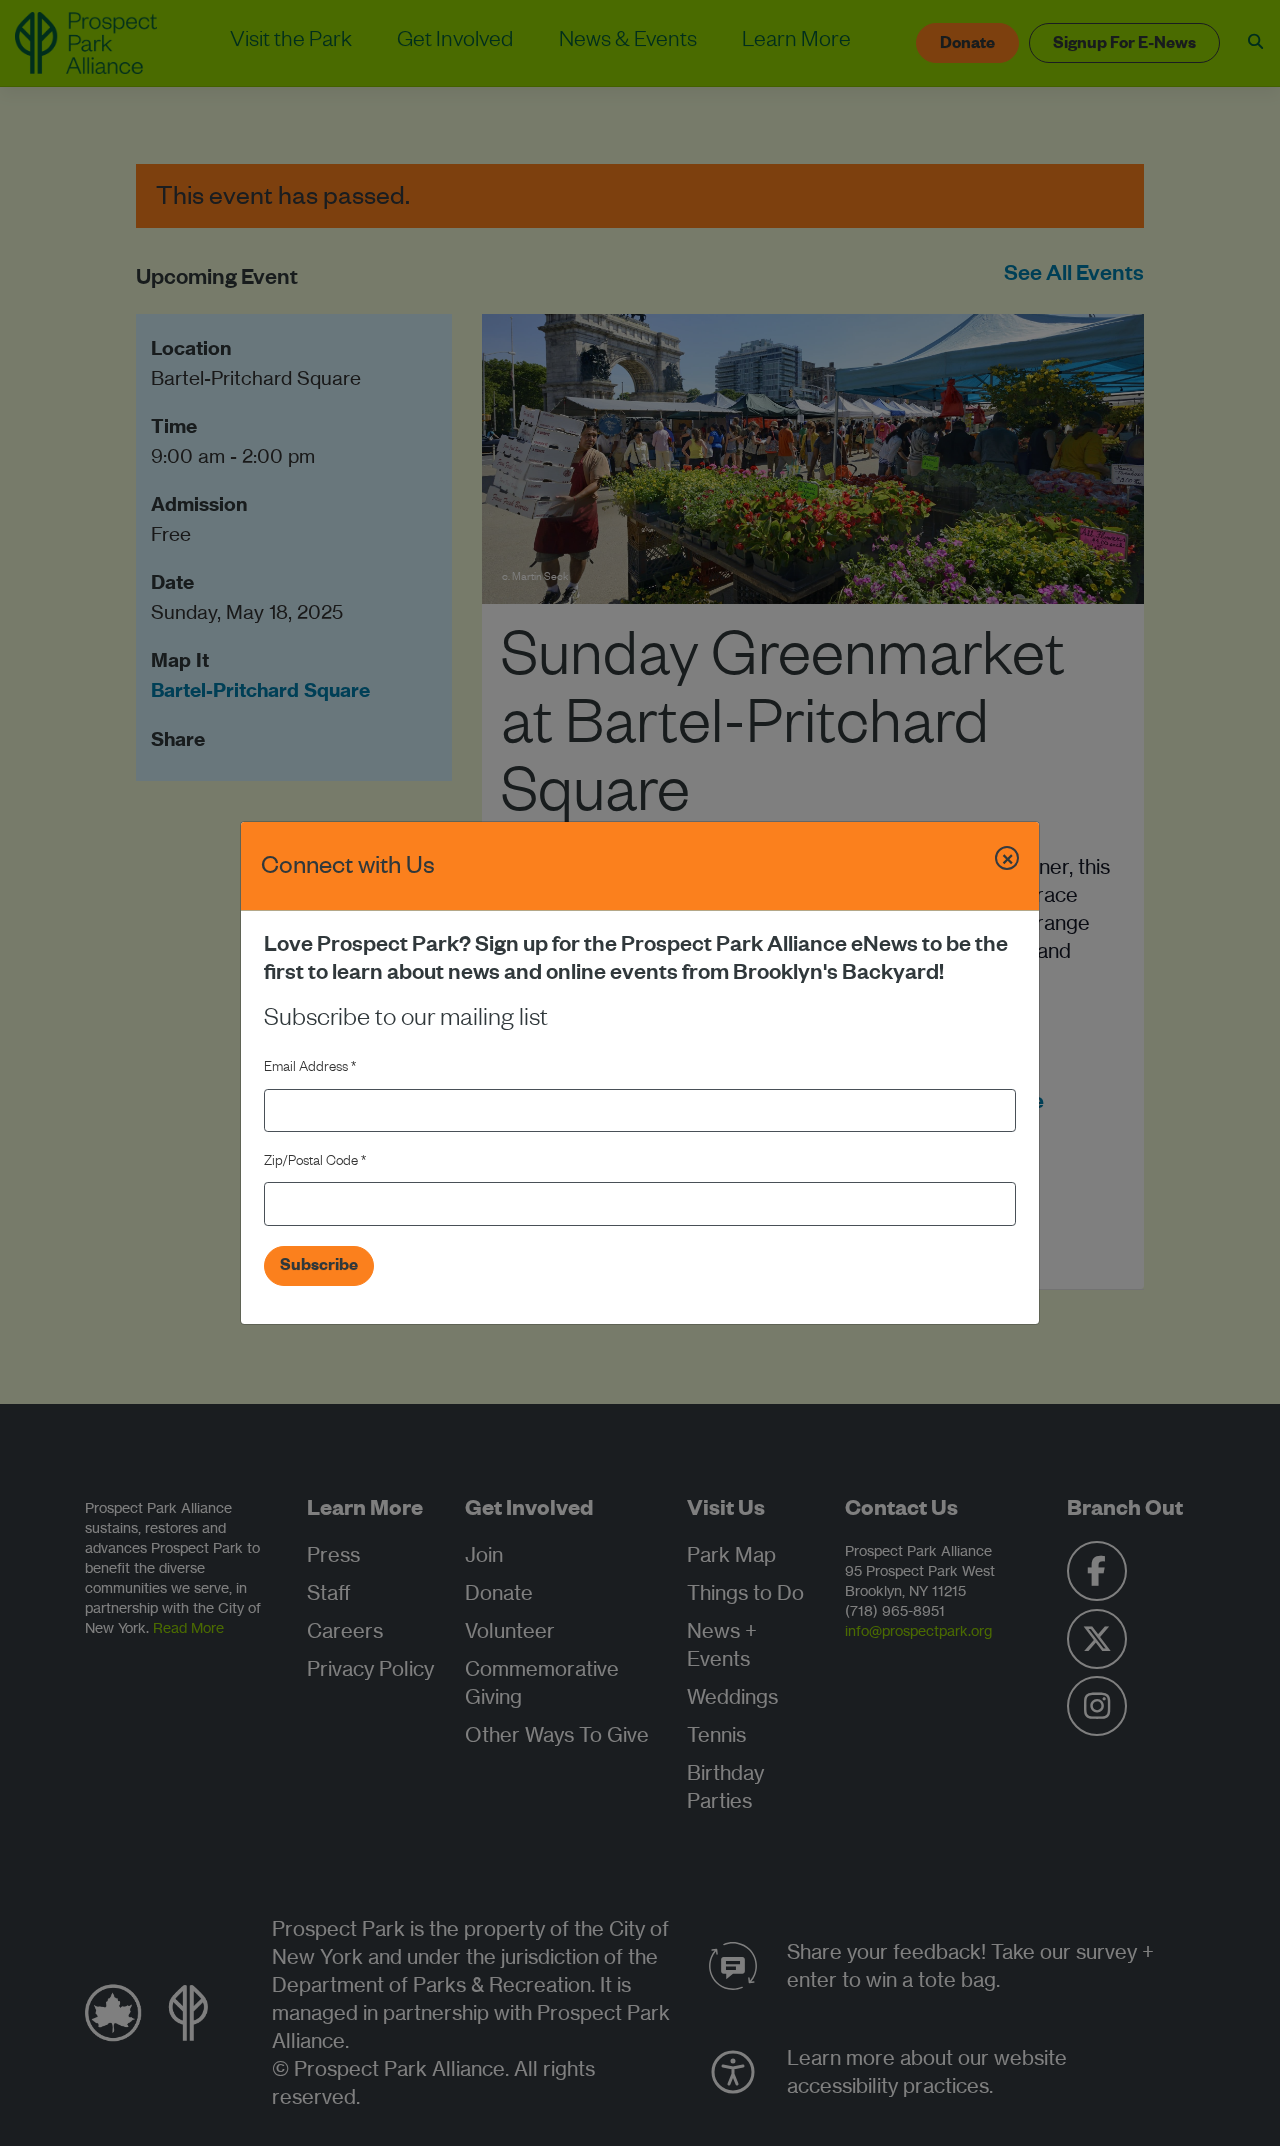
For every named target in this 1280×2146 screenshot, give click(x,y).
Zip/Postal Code (315, 1163)
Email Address (310, 1069)
